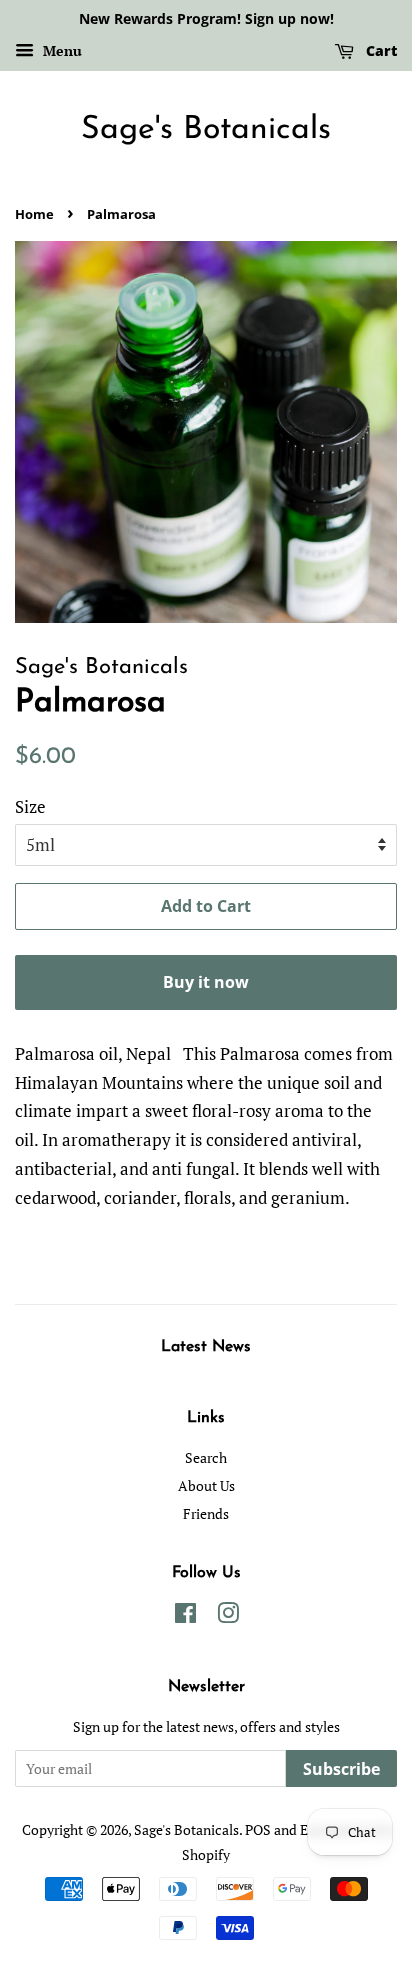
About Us (206, 1485)
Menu (60, 50)
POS (258, 1829)
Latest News (206, 1347)
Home (34, 214)
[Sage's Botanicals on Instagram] (228, 1616)
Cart (379, 50)
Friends (206, 1513)
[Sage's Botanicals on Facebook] (185, 1616)
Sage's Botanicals (206, 130)
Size (30, 806)
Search (206, 1457)
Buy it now (206, 982)
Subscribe (341, 1769)
